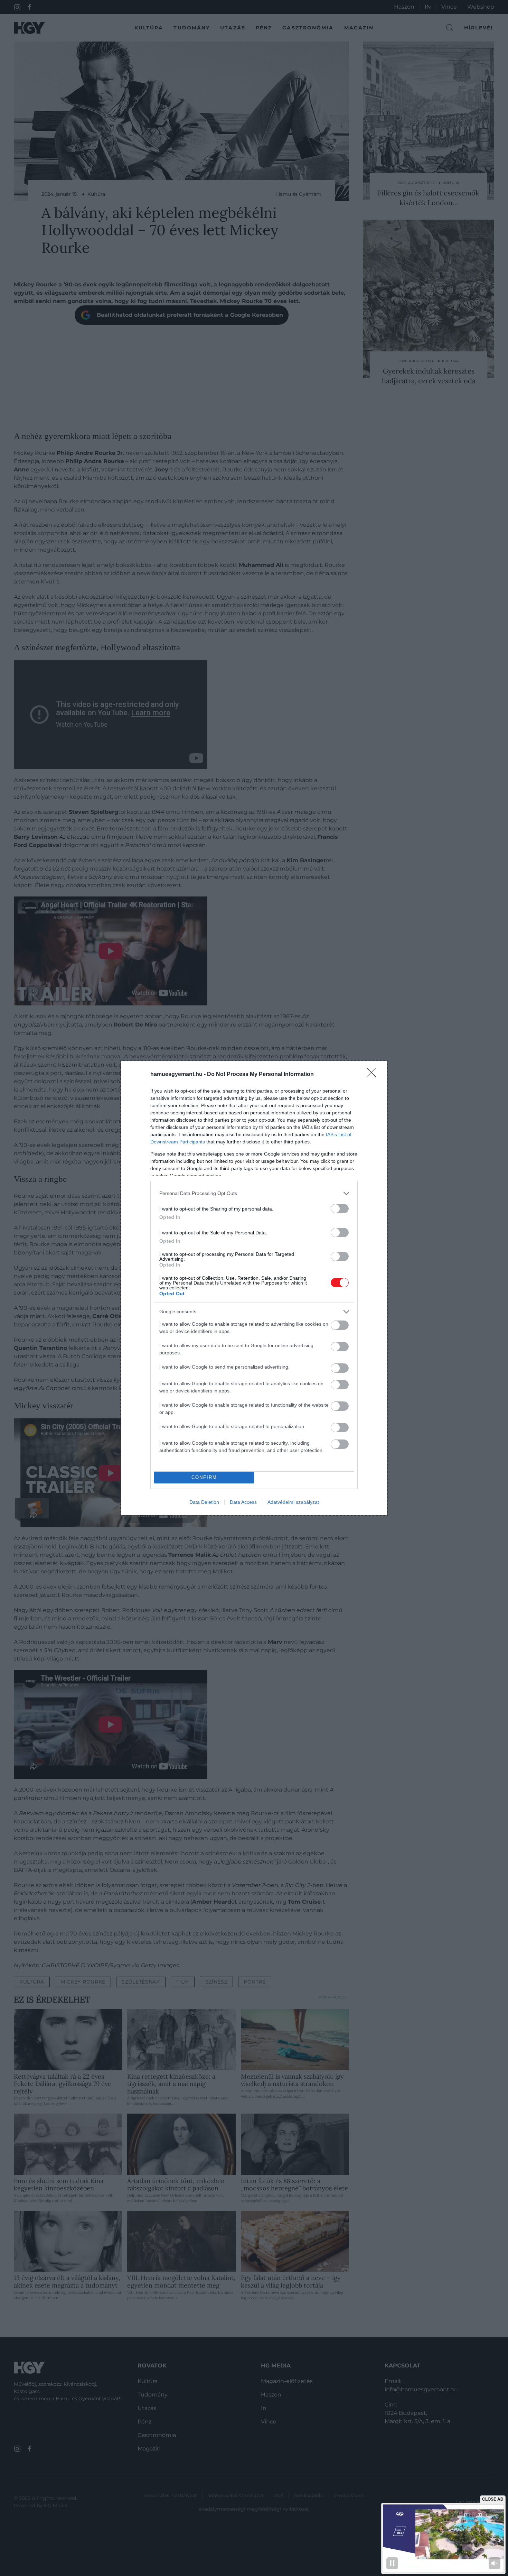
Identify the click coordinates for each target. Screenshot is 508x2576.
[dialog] (254, 1288)
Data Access (243, 1502)
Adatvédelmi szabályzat (293, 1502)
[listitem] (254, 1193)
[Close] (374, 1075)
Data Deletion (204, 1502)
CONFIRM (204, 1477)
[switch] (340, 1209)
